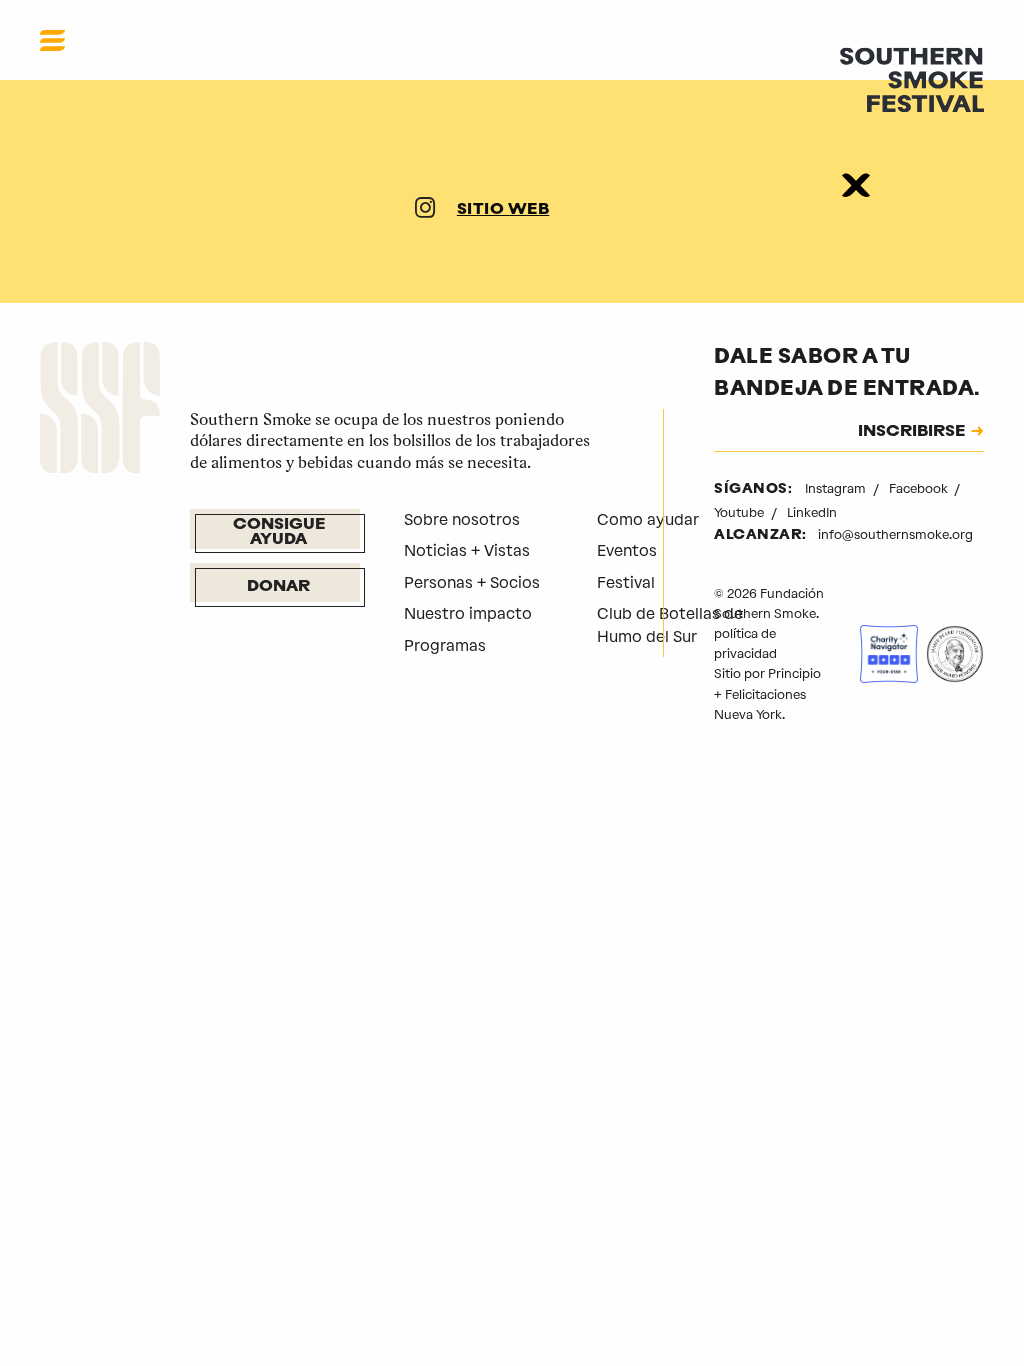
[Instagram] (425, 210)
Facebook (920, 488)
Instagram (837, 488)
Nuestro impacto (468, 613)
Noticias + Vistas (467, 550)
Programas (445, 645)
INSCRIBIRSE (911, 432)
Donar (278, 587)
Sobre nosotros (462, 519)
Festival (626, 582)
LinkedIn (812, 512)
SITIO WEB (503, 210)
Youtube (740, 512)
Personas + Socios (472, 582)
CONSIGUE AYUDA (279, 533)
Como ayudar (648, 519)
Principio (794, 673)
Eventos (627, 550)
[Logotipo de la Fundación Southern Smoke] (100, 411)
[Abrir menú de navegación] (52, 40)
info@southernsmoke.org (895, 534)
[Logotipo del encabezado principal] (912, 78)
